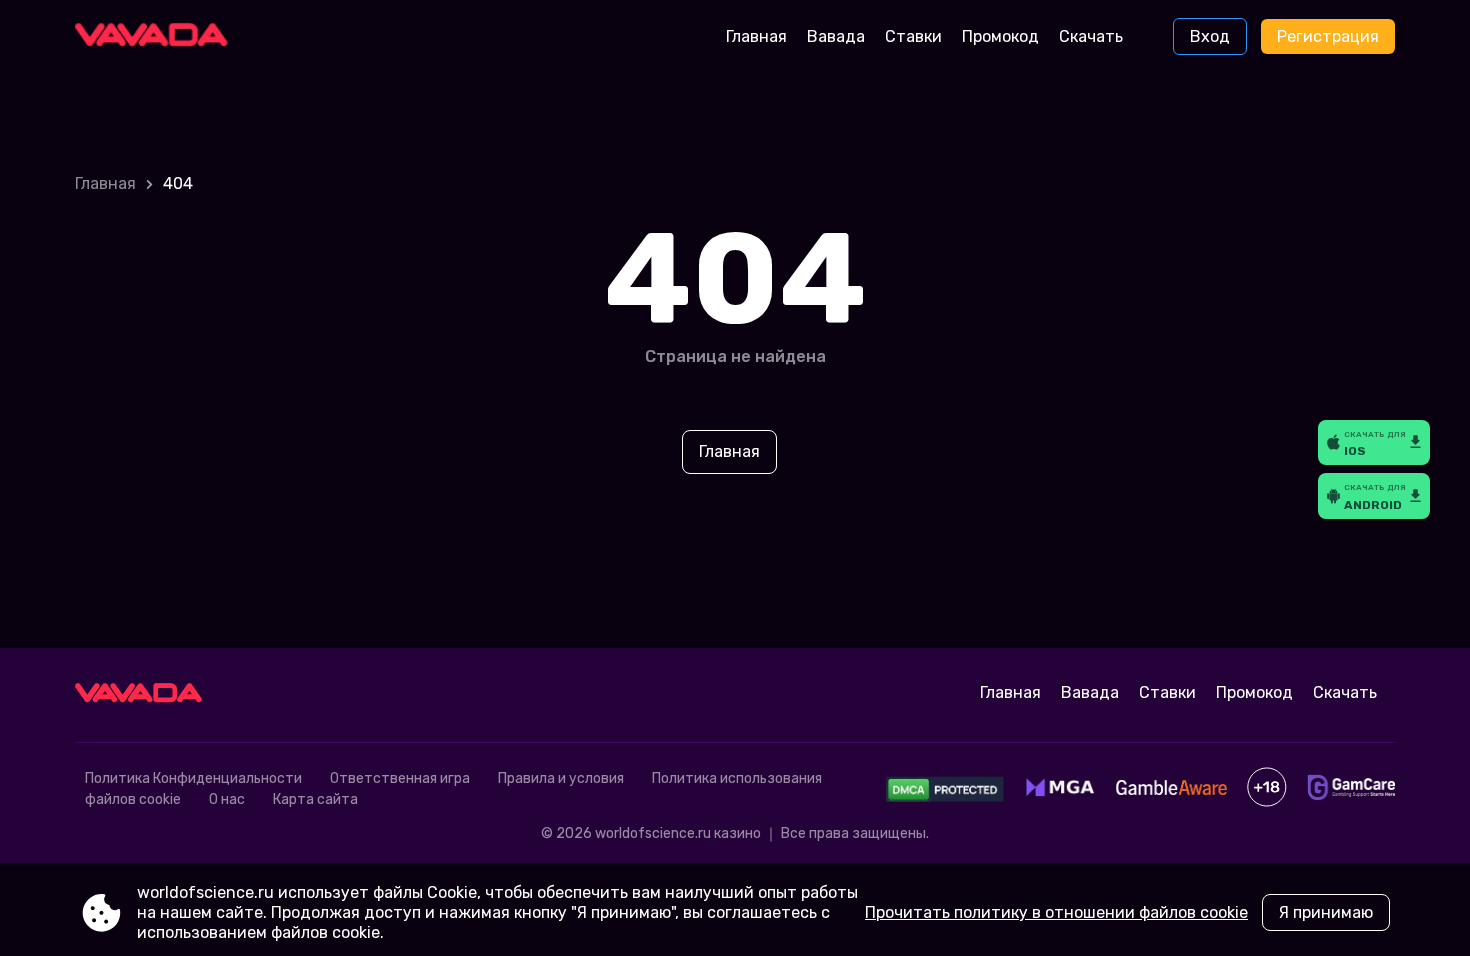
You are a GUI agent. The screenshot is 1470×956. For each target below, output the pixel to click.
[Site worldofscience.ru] (158, 37)
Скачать (1091, 36)
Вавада (836, 36)
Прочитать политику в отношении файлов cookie (1056, 912)
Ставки (913, 36)
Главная (756, 36)
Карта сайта (315, 799)
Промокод (1000, 36)
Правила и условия (561, 778)
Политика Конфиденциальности (193, 778)
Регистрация (1328, 36)
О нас (227, 799)
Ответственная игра (400, 778)
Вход (1210, 36)
